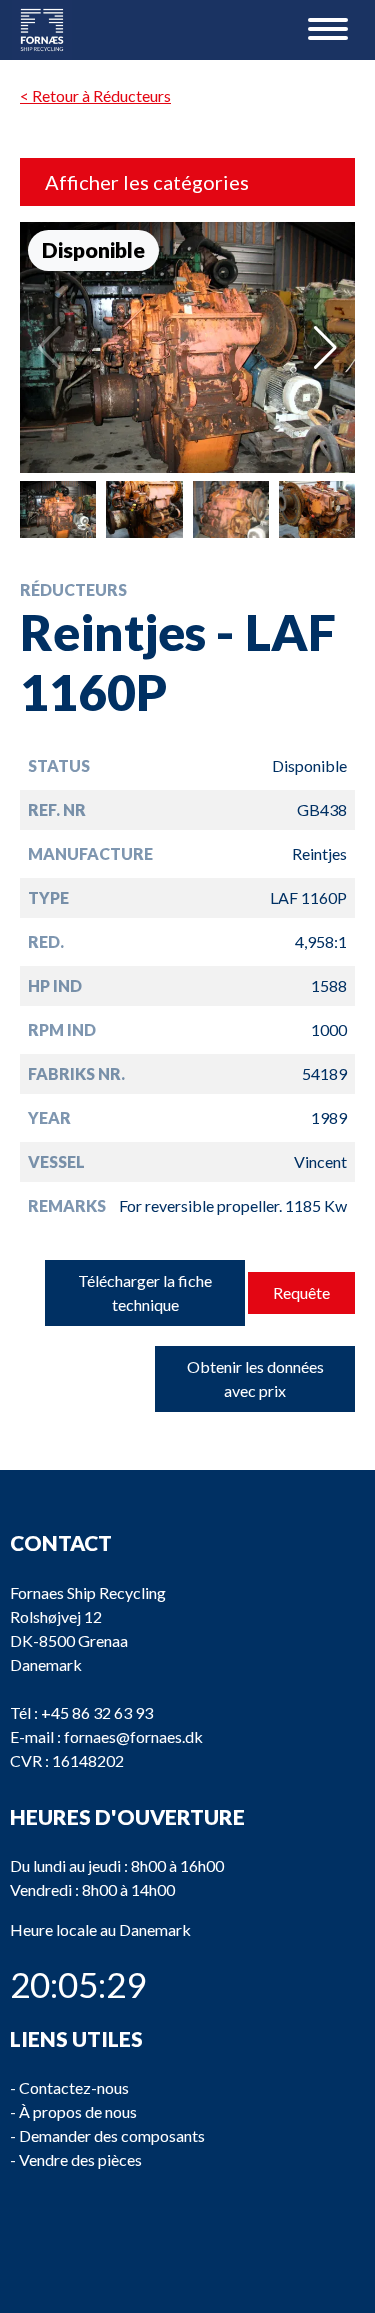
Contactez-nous (74, 2087)
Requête (301, 1292)
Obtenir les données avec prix (255, 1378)
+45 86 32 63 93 (97, 1712)
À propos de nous (78, 2111)
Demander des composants (112, 2135)
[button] (325, 348)
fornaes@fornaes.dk (133, 1736)
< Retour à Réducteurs (95, 95)
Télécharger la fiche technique (145, 1292)
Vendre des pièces (80, 2159)
